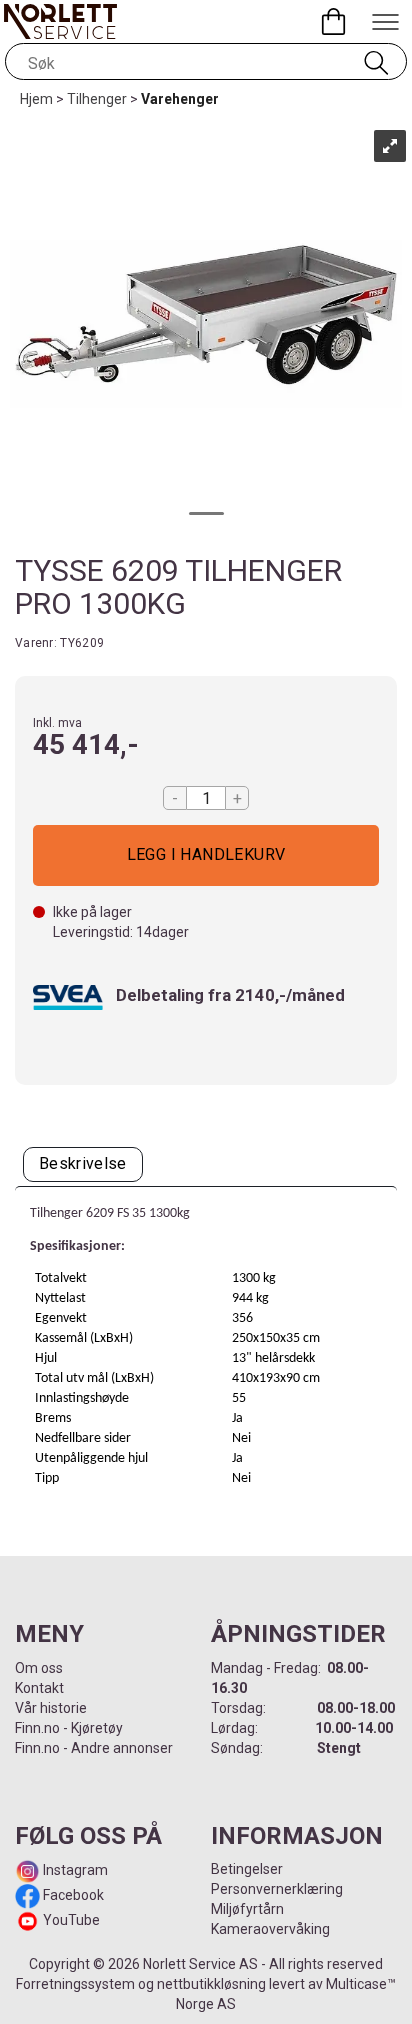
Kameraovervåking (270, 1929)
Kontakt (39, 1688)
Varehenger (180, 99)
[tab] (83, 1164)
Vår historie (51, 1708)
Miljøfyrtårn (247, 1909)
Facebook (72, 1895)
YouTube (71, 1920)
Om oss (39, 1668)
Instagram (74, 1870)
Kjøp (206, 855)
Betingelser (247, 1869)
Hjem (36, 99)
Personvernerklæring (277, 1889)
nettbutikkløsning (211, 1984)
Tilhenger (97, 99)
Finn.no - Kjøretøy (69, 1728)
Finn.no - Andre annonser (94, 1748)
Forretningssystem (75, 1984)
